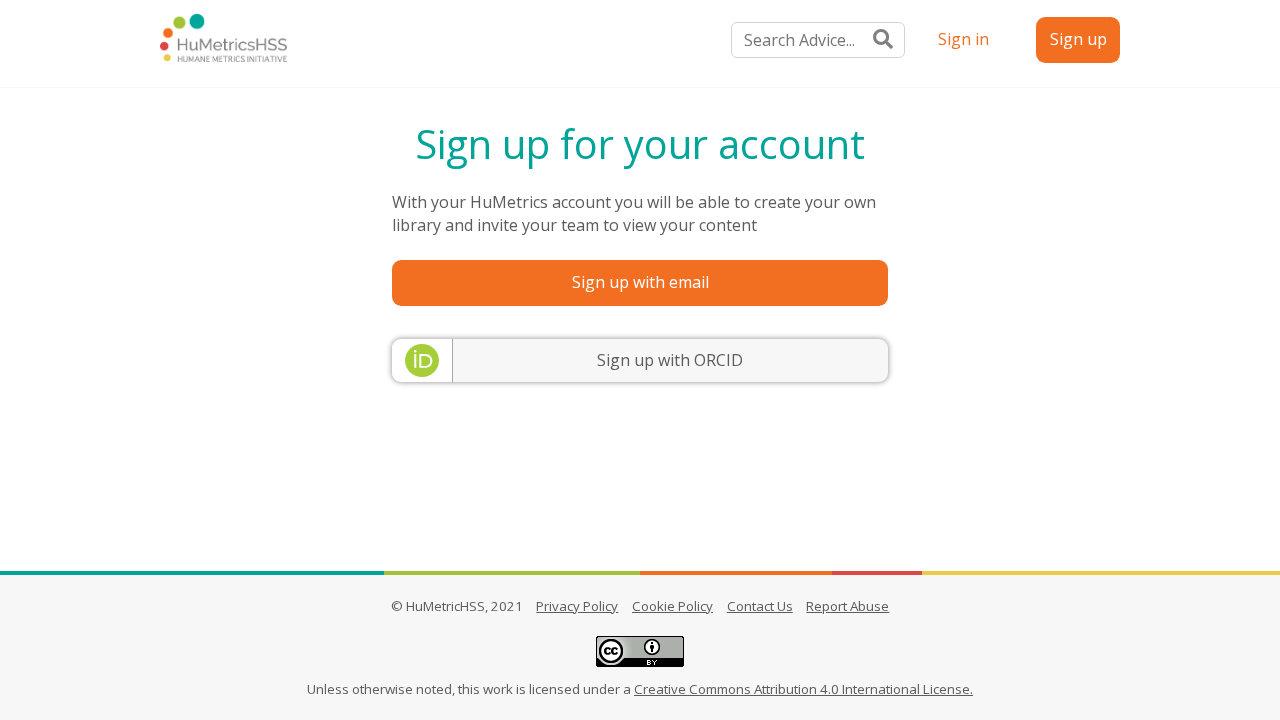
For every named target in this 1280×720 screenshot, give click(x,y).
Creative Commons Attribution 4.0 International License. (803, 689)
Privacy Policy (577, 606)
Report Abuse (847, 606)
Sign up (1078, 39)
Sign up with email (640, 282)
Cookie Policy (672, 606)
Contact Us (760, 606)
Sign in (963, 39)
